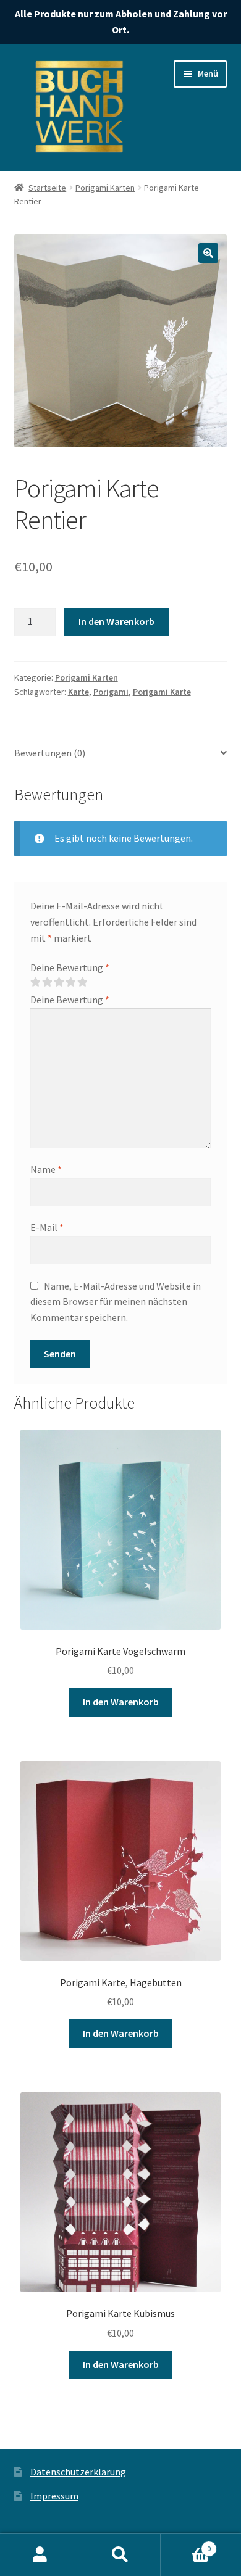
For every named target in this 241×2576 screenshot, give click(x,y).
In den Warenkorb (116, 621)
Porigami (111, 692)
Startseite (47, 188)
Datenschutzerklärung (78, 2472)
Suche (120, 2555)
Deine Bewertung (70, 967)
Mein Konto (40, 2555)
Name (46, 1169)
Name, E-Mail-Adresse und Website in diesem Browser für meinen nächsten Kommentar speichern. (116, 1302)
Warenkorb (186, 2544)
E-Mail (47, 1227)
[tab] (121, 754)
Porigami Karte (162, 692)
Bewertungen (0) (50, 753)
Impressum (54, 2496)
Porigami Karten (105, 188)
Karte (78, 692)
